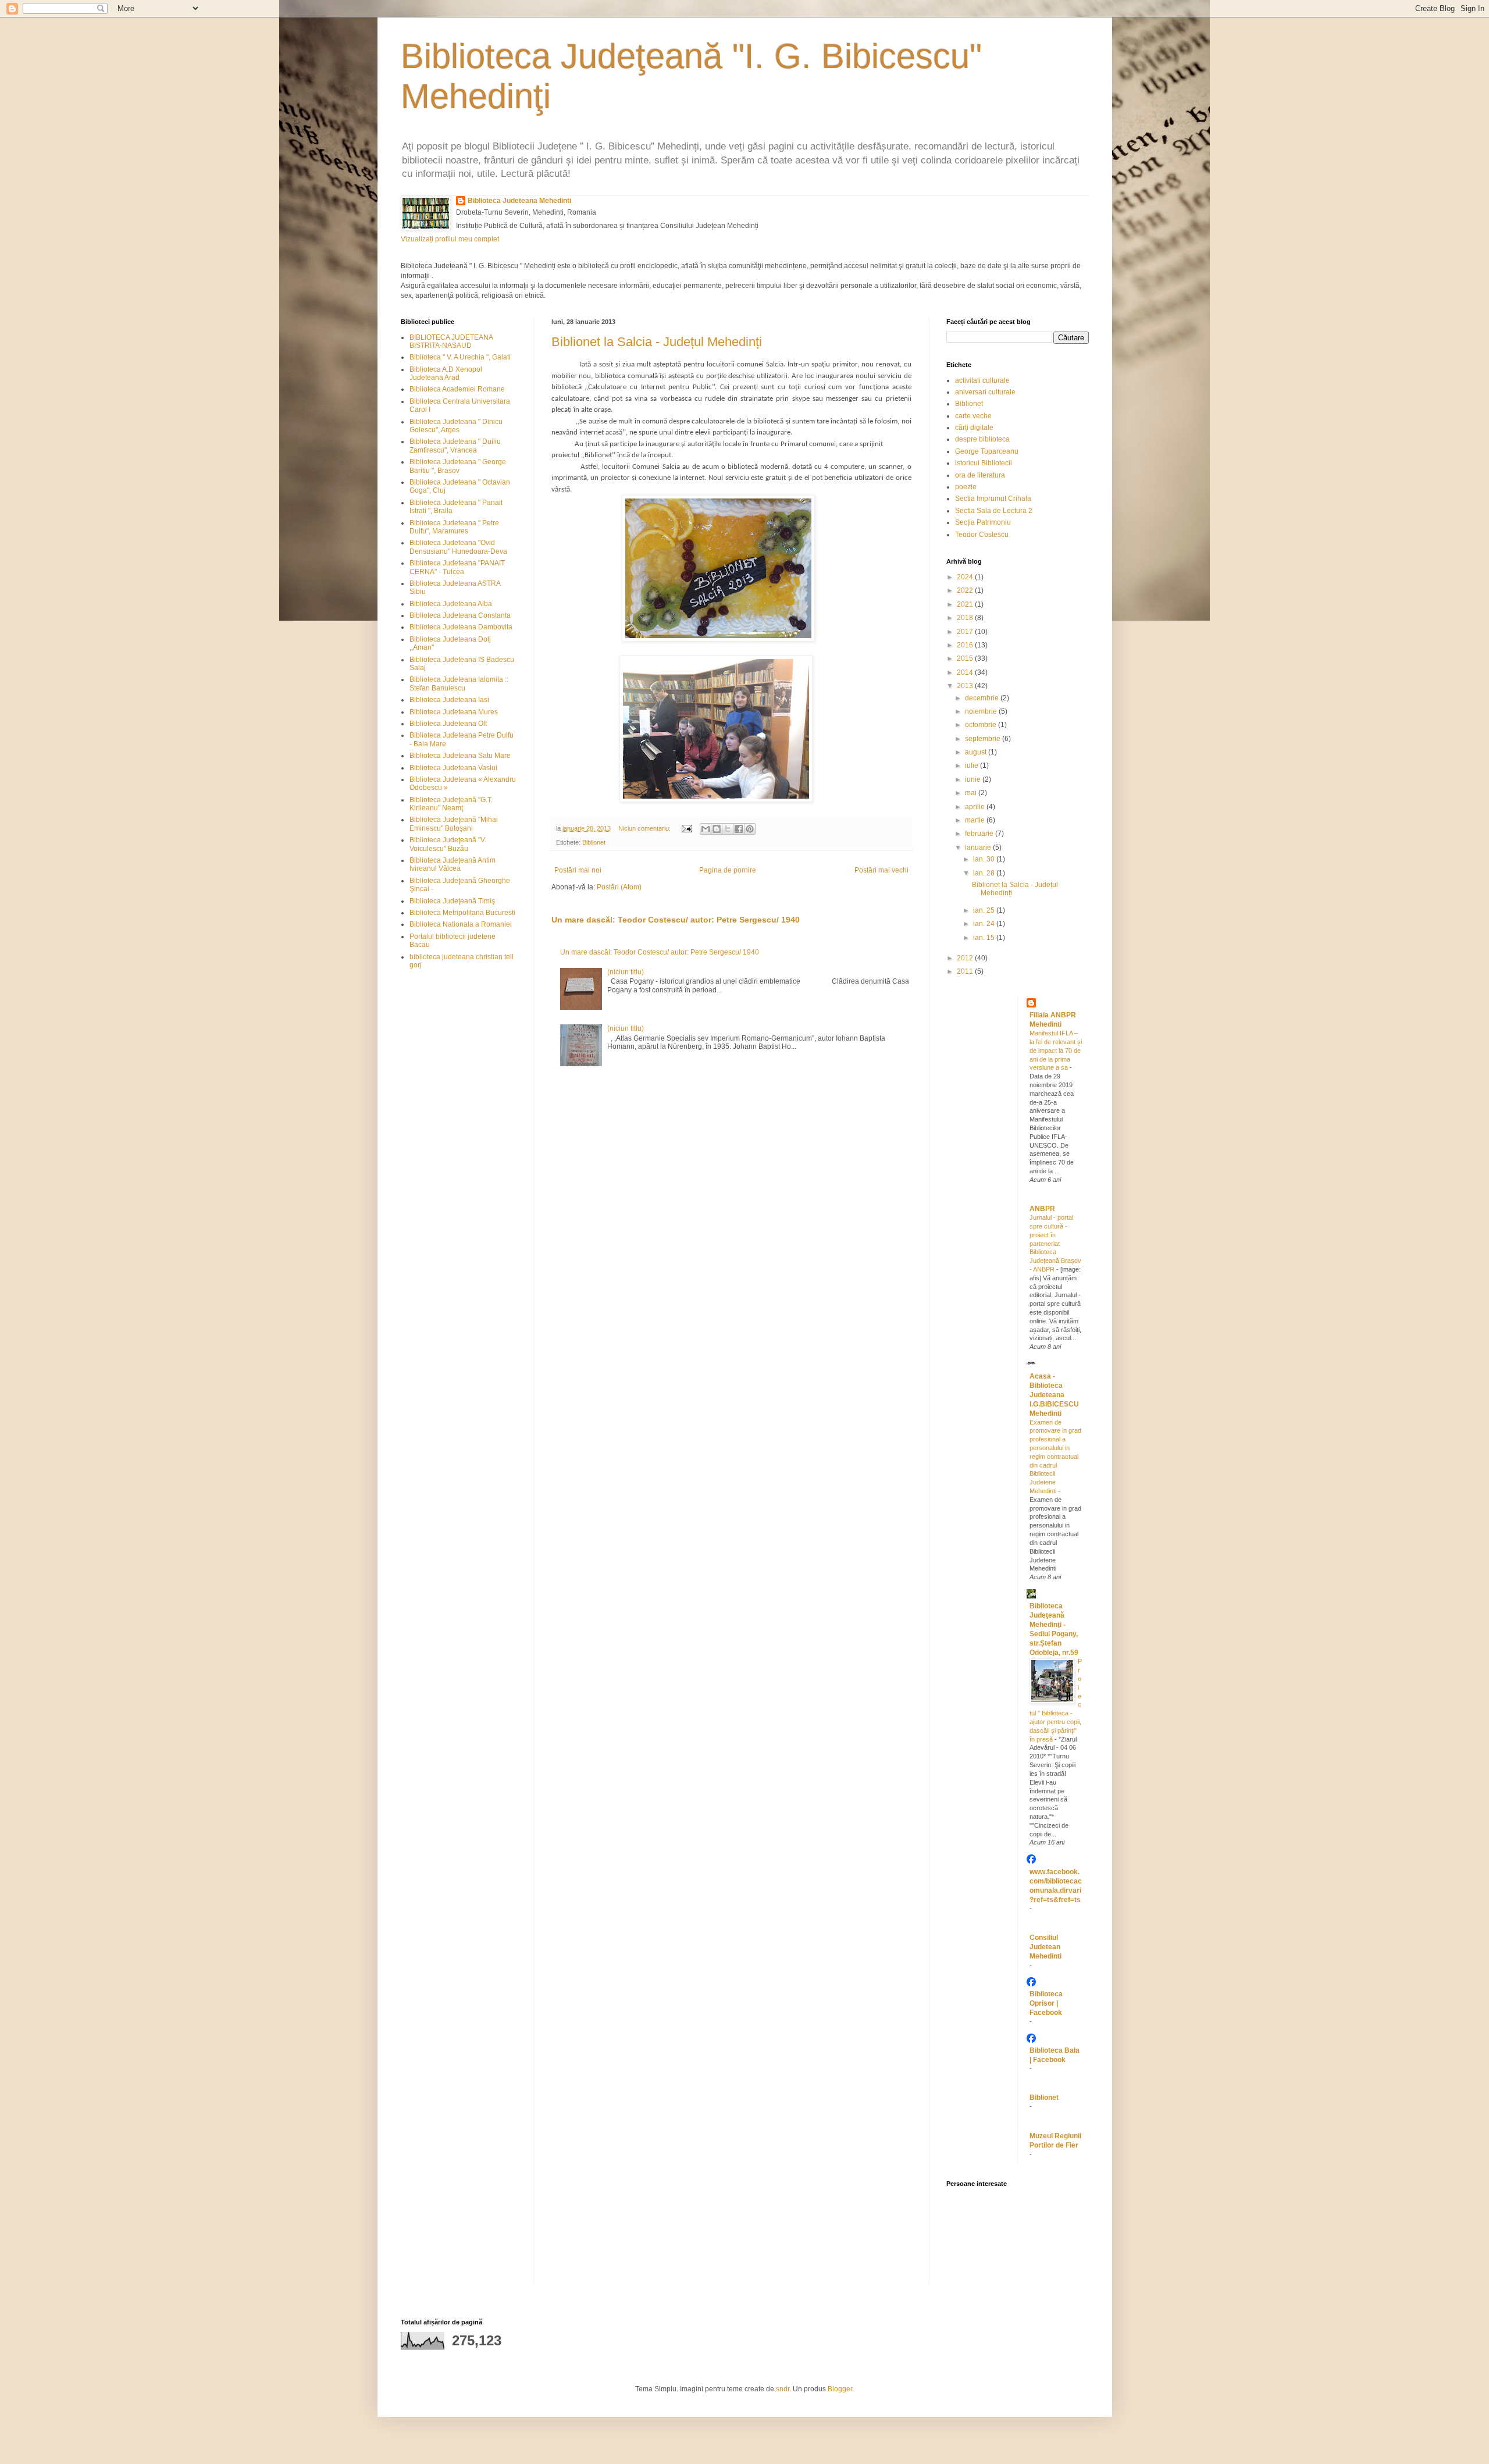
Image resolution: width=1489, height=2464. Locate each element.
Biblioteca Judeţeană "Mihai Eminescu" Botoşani (454, 824)
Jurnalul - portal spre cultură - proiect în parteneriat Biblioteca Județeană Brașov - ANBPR (1055, 1243)
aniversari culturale (985, 392)
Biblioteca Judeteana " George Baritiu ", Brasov (458, 466)
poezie (966, 487)
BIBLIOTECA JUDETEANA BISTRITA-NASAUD (451, 341)
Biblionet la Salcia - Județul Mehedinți (657, 342)
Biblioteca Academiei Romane (457, 389)
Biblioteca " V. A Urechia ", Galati (460, 357)
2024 (966, 577)
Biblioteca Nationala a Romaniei (461, 924)
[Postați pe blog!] (717, 829)
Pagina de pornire (728, 870)
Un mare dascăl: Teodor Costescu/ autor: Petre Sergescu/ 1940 (676, 920)
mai (972, 793)
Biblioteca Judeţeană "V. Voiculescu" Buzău (448, 844)
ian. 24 (985, 924)
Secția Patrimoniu (983, 522)
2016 (966, 645)
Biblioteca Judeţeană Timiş (452, 901)
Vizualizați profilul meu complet (450, 239)
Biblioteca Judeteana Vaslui (453, 768)
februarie (980, 834)
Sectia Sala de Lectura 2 (994, 511)
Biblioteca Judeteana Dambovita (461, 627)
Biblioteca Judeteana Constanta (460, 615)
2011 (966, 971)
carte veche (973, 416)
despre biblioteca (982, 439)
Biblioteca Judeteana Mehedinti (519, 201)
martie (976, 820)
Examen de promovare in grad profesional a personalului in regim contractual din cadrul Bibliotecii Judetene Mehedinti (1055, 1457)
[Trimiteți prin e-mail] (706, 829)
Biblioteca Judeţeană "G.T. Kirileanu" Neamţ (451, 804)
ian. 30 (985, 859)
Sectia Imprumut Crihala (993, 499)
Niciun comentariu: (645, 828)
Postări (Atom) (619, 887)
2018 (966, 618)
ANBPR (1042, 1209)
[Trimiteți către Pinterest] (750, 829)
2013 (966, 686)
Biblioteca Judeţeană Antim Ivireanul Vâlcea (453, 864)
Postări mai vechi (881, 870)
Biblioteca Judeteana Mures (454, 712)
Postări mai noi (578, 870)
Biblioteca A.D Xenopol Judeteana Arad (446, 373)
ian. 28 (985, 873)
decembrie (983, 698)
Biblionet (594, 842)
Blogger (840, 2389)
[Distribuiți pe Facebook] (739, 829)
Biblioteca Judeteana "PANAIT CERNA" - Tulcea (457, 567)
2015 (966, 658)
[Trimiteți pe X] (728, 829)
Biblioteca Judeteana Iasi (449, 700)
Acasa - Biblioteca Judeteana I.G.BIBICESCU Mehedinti (1054, 1395)
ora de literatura (980, 475)
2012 (966, 958)
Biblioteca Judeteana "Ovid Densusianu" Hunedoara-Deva (458, 547)
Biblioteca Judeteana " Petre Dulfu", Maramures (454, 527)
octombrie (982, 725)
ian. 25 (985, 910)
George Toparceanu (987, 451)
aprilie (976, 807)
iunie (974, 779)
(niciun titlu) (626, 972)
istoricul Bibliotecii (984, 463)
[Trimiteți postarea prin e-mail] (686, 828)
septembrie (984, 739)
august (977, 752)
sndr (783, 2389)
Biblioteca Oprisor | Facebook (1046, 2003)
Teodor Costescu (982, 535)
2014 (966, 672)
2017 (966, 632)
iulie (973, 765)
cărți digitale (974, 428)
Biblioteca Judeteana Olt (448, 724)
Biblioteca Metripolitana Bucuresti (462, 913)
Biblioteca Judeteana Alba (451, 604)
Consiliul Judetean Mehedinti (1045, 1947)
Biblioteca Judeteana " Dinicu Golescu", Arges (456, 426)
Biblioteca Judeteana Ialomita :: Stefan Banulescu (459, 683)
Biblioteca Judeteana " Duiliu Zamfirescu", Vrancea (455, 446)
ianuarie (979, 848)
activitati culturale (982, 380)
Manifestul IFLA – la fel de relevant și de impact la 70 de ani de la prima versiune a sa (1056, 1050)
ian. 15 (985, 938)
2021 (966, 604)
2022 (966, 590)
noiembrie (982, 711)
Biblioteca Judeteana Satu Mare (460, 756)
